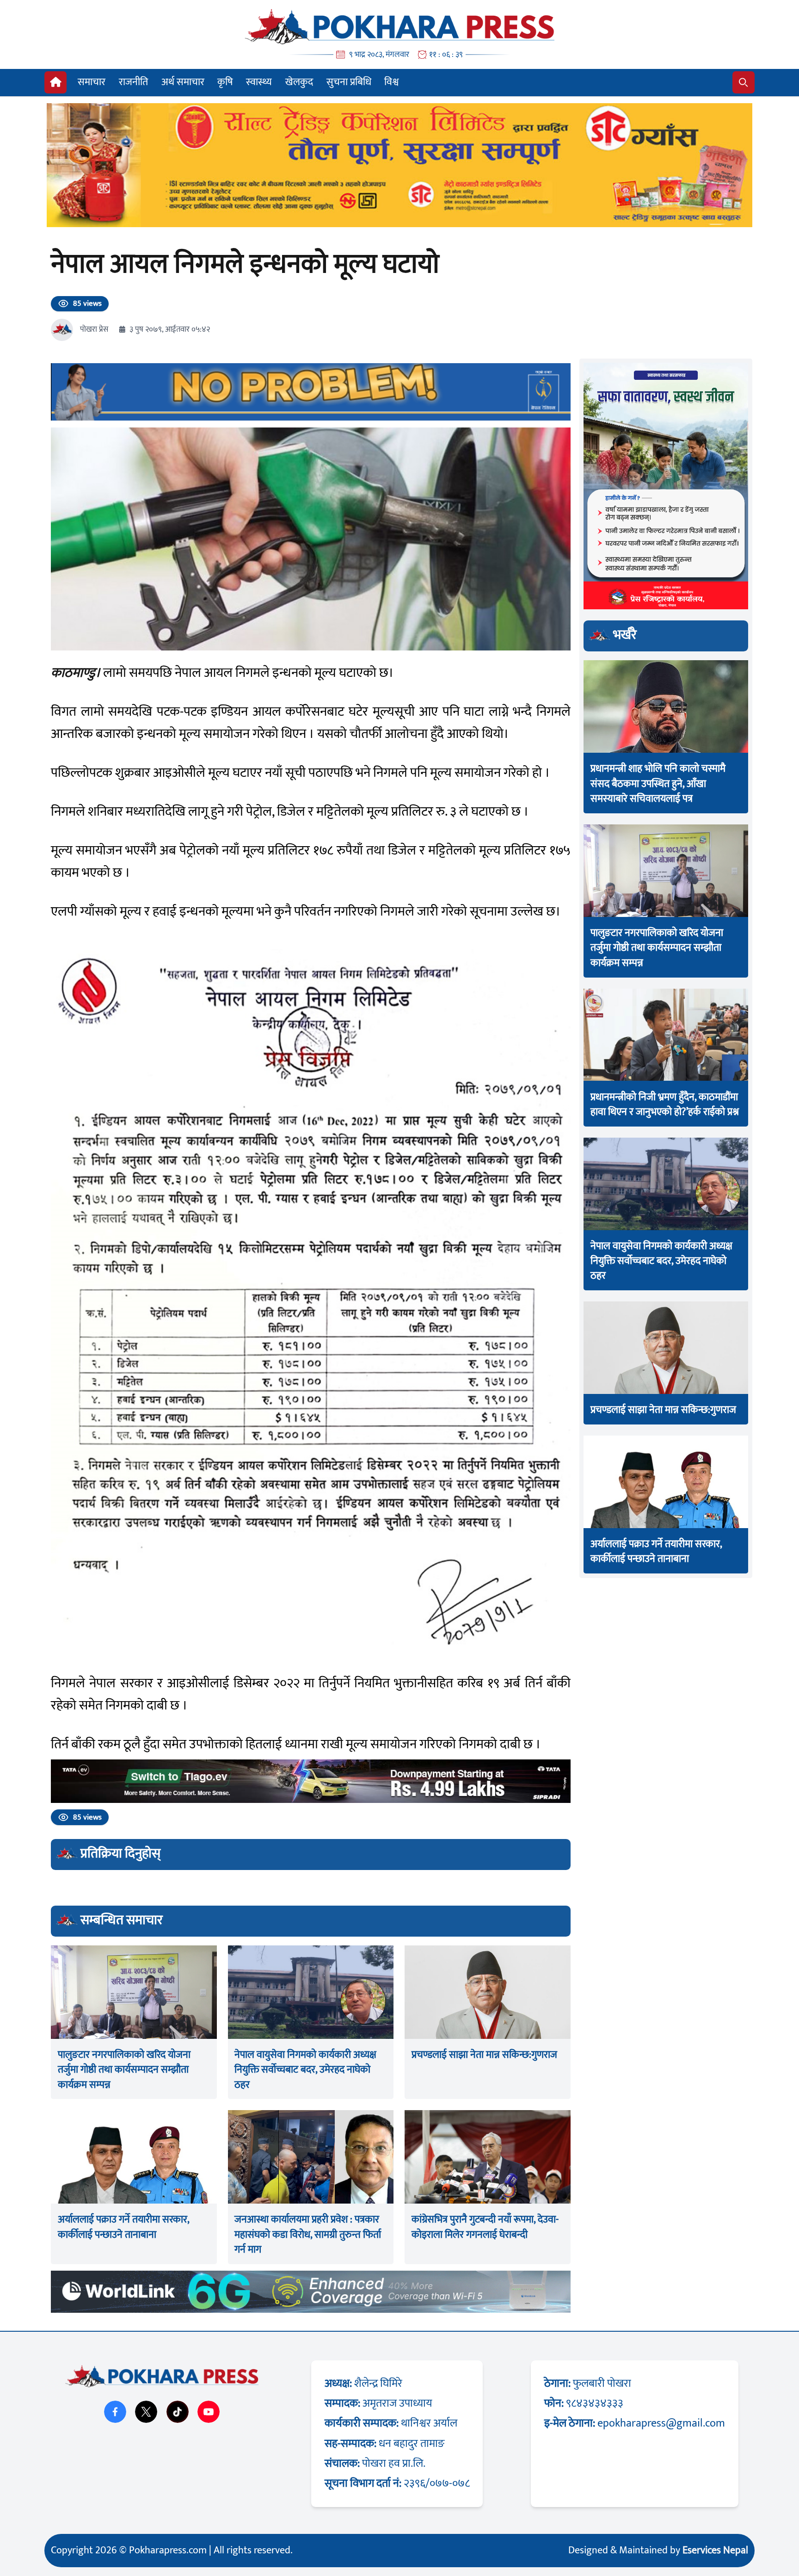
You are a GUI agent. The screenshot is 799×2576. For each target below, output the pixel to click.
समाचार (92, 82)
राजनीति (133, 82)
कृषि (225, 82)
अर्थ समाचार (183, 82)
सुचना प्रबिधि (349, 82)
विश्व (391, 82)
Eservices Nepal (715, 2550)
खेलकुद (299, 82)
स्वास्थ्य (259, 82)
